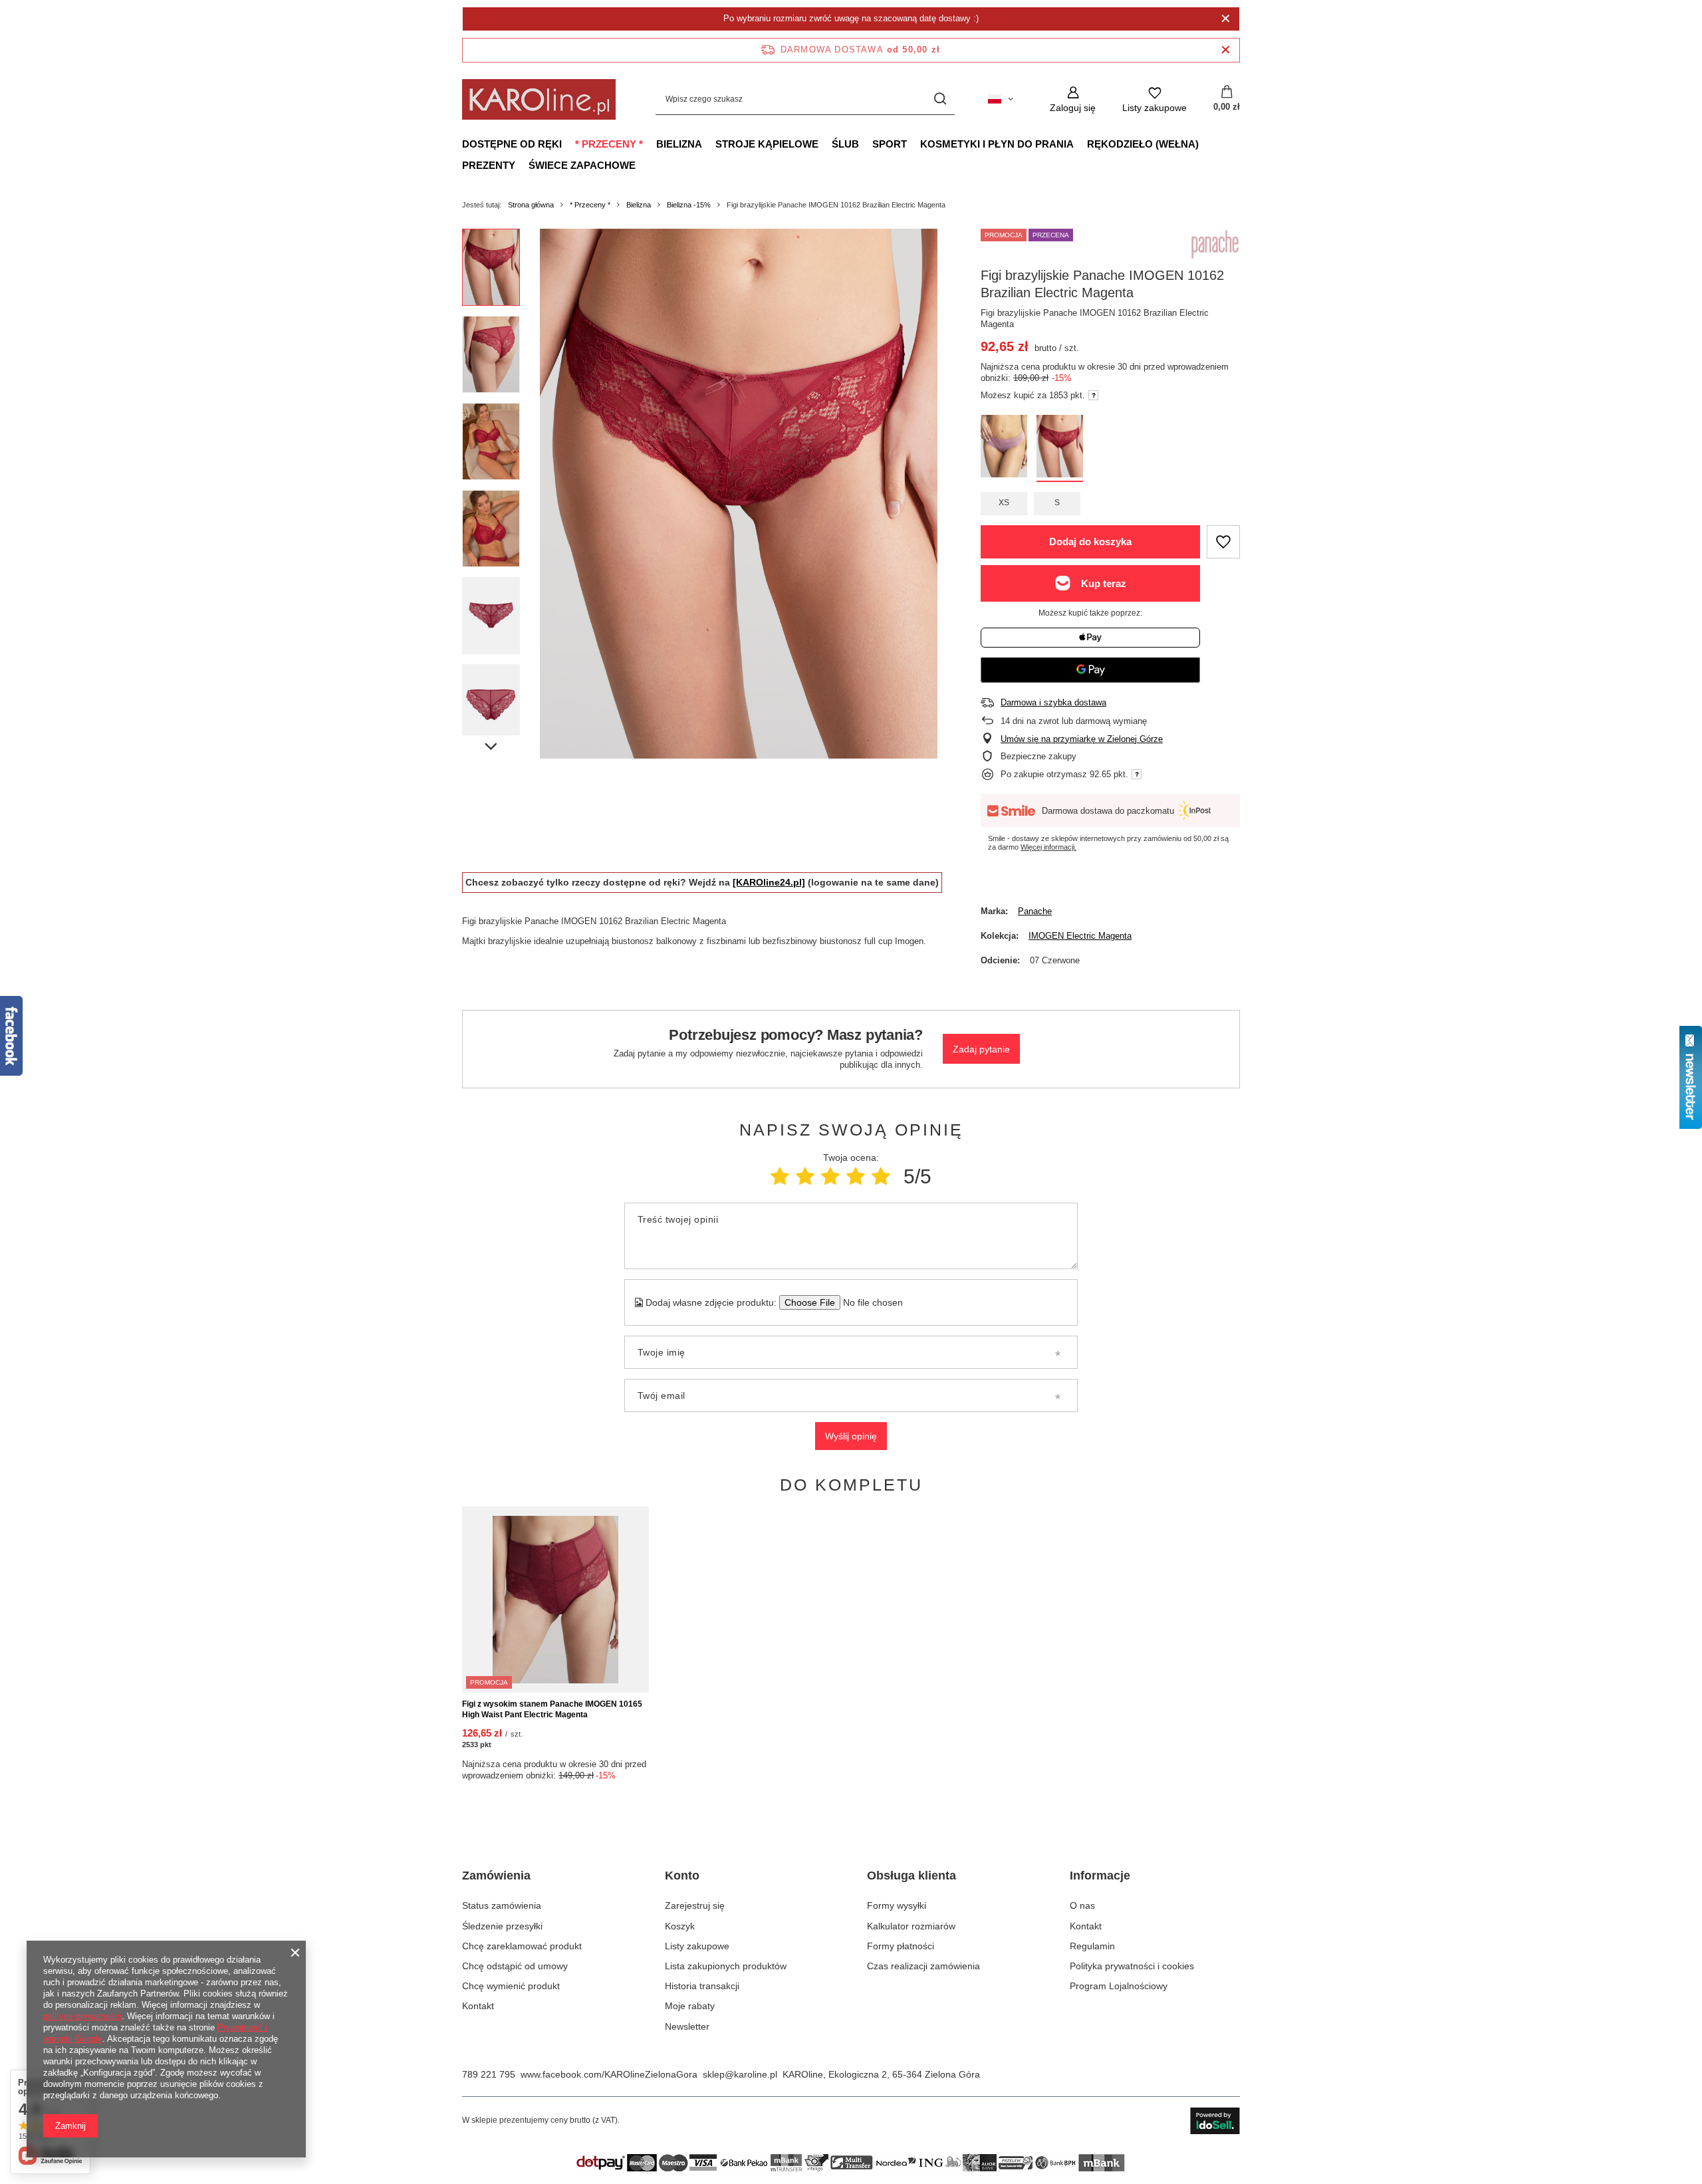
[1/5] (780, 1176)
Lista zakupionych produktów (726, 1966)
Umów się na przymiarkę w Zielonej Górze (1082, 739)
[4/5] (856, 1176)
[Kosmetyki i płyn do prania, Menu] (1080, 144)
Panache (1035, 911)
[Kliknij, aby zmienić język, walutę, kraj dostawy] (1001, 99)
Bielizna (679, 144)
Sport (890, 144)
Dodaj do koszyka (1090, 542)
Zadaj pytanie (981, 1049)
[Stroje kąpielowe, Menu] (825, 144)
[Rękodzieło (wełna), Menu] (1205, 144)
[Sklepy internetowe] (1215, 2121)
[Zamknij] (1226, 19)
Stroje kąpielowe (767, 144)
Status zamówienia (502, 1905)
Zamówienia (496, 1876)
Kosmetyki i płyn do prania (997, 144)
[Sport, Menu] (913, 144)
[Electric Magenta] (1060, 448)
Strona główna (531, 205)
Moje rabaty (690, 2006)
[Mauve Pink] (1004, 448)
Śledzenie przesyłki (502, 1926)
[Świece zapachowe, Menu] (642, 165)
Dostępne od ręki (512, 144)
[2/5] (805, 1176)
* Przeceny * (609, 144)
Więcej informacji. (1048, 847)
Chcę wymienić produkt (511, 1986)
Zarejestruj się (695, 1905)
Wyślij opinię (851, 1436)
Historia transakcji (702, 1986)
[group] (739, 494)
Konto (682, 1876)
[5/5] (881, 1176)
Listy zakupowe (697, 1946)
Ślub (845, 144)
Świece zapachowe (582, 165)
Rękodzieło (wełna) (1143, 144)
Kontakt (478, 2006)
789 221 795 (489, 2074)
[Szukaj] (940, 99)
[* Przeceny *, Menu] (650, 144)
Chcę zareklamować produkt (522, 1946)
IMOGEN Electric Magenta (1080, 936)
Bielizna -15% (689, 205)
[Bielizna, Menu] (709, 144)
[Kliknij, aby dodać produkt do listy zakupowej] (1223, 542)
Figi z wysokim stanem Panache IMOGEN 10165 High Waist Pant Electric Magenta (552, 1709)
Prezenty (489, 165)
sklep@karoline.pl (740, 2074)
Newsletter (687, 2026)
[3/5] (830, 1176)
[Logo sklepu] (539, 99)
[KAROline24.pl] (769, 882)
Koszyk (680, 1926)
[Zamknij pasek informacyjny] (1226, 50)
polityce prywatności (82, 2016)
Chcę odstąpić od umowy (515, 1966)
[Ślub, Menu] (866, 144)
